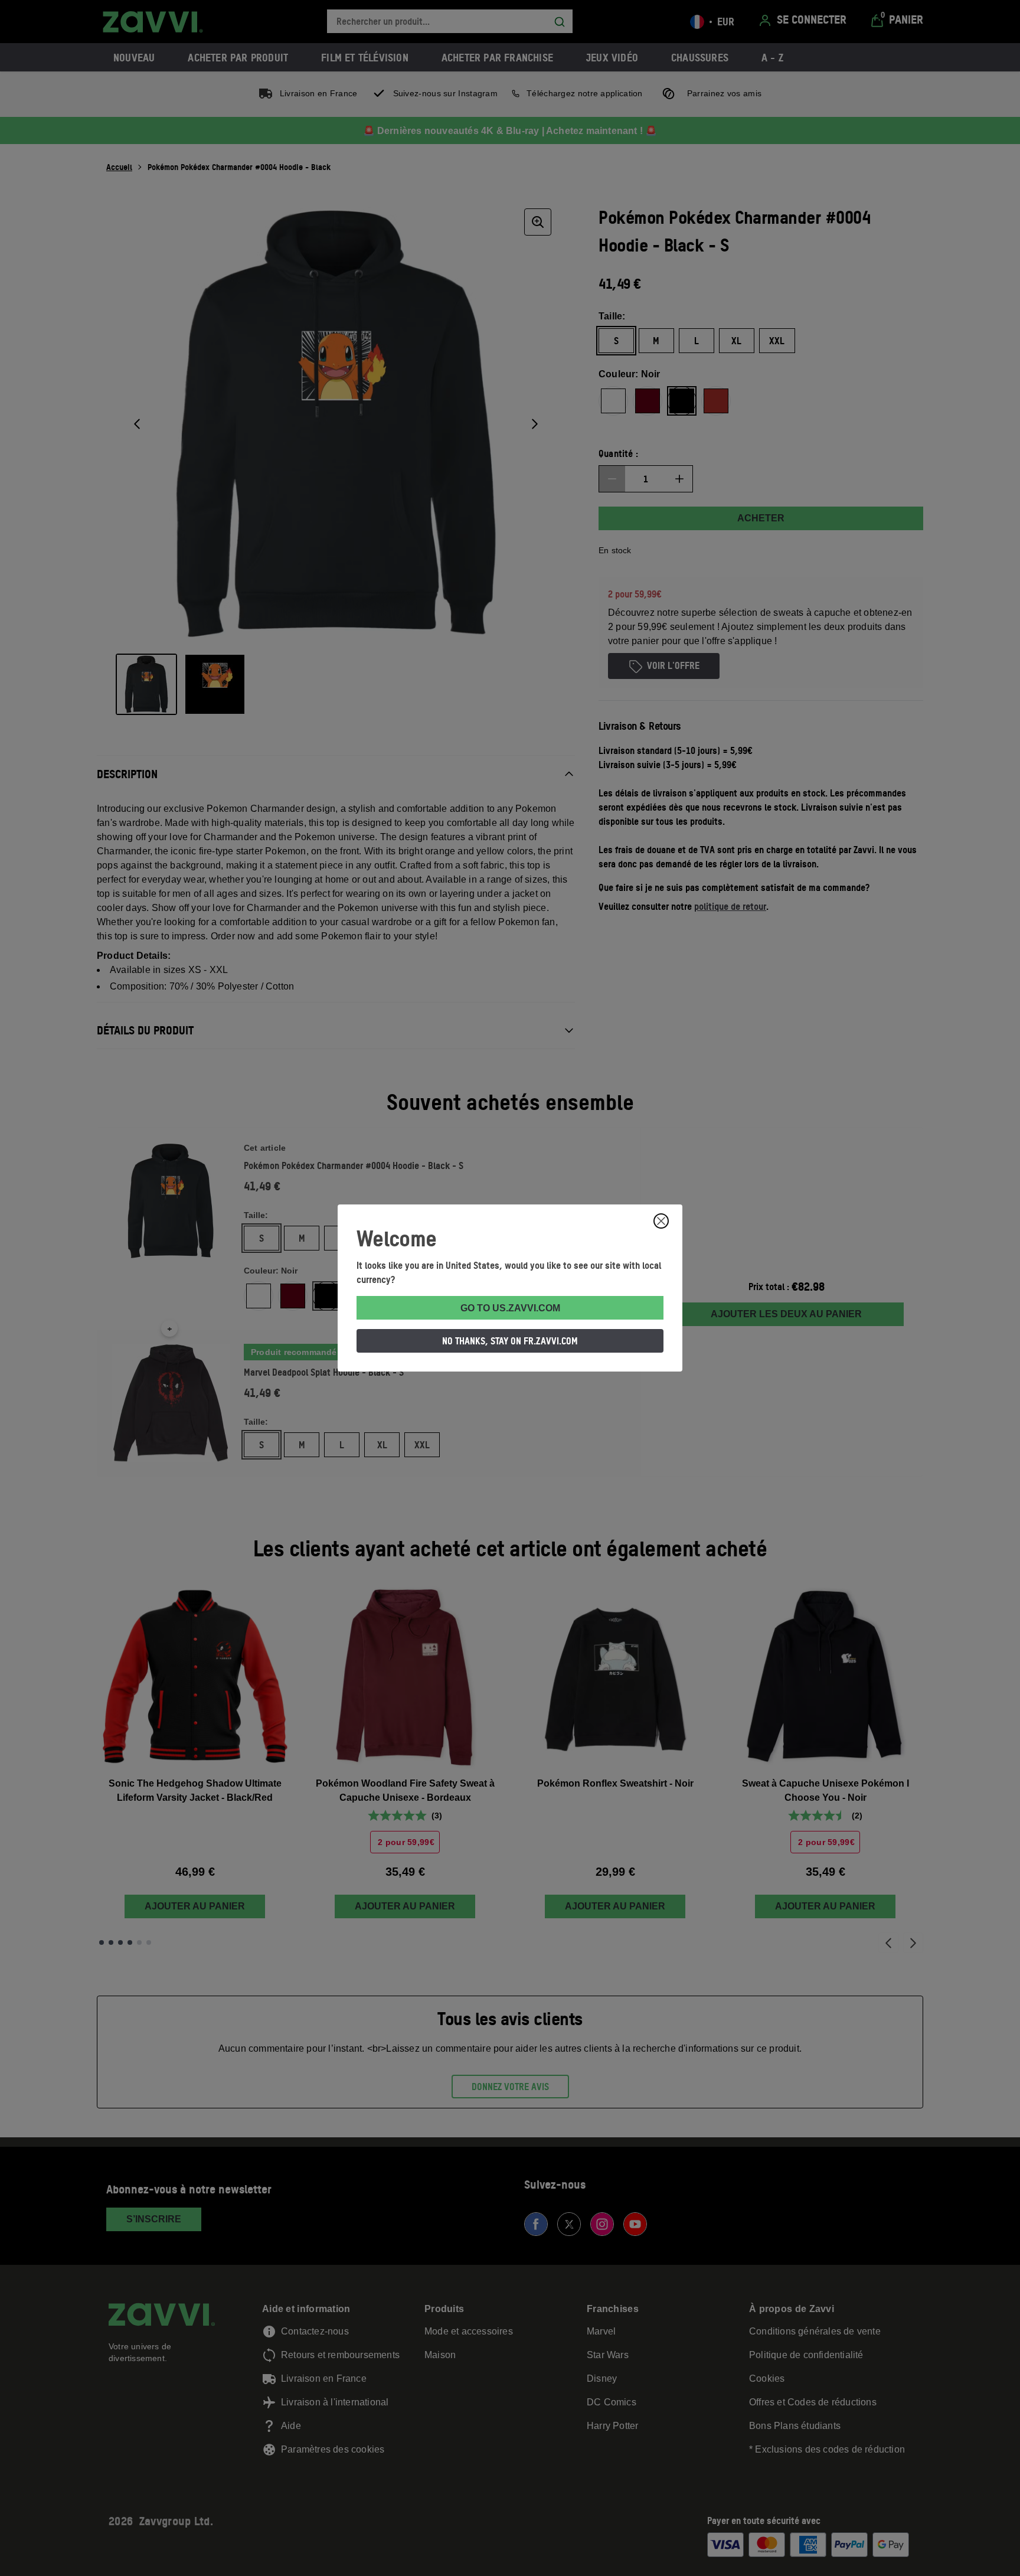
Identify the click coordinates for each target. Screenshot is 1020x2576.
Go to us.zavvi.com (510, 1308)
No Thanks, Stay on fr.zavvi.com (510, 1341)
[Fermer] (661, 1221)
